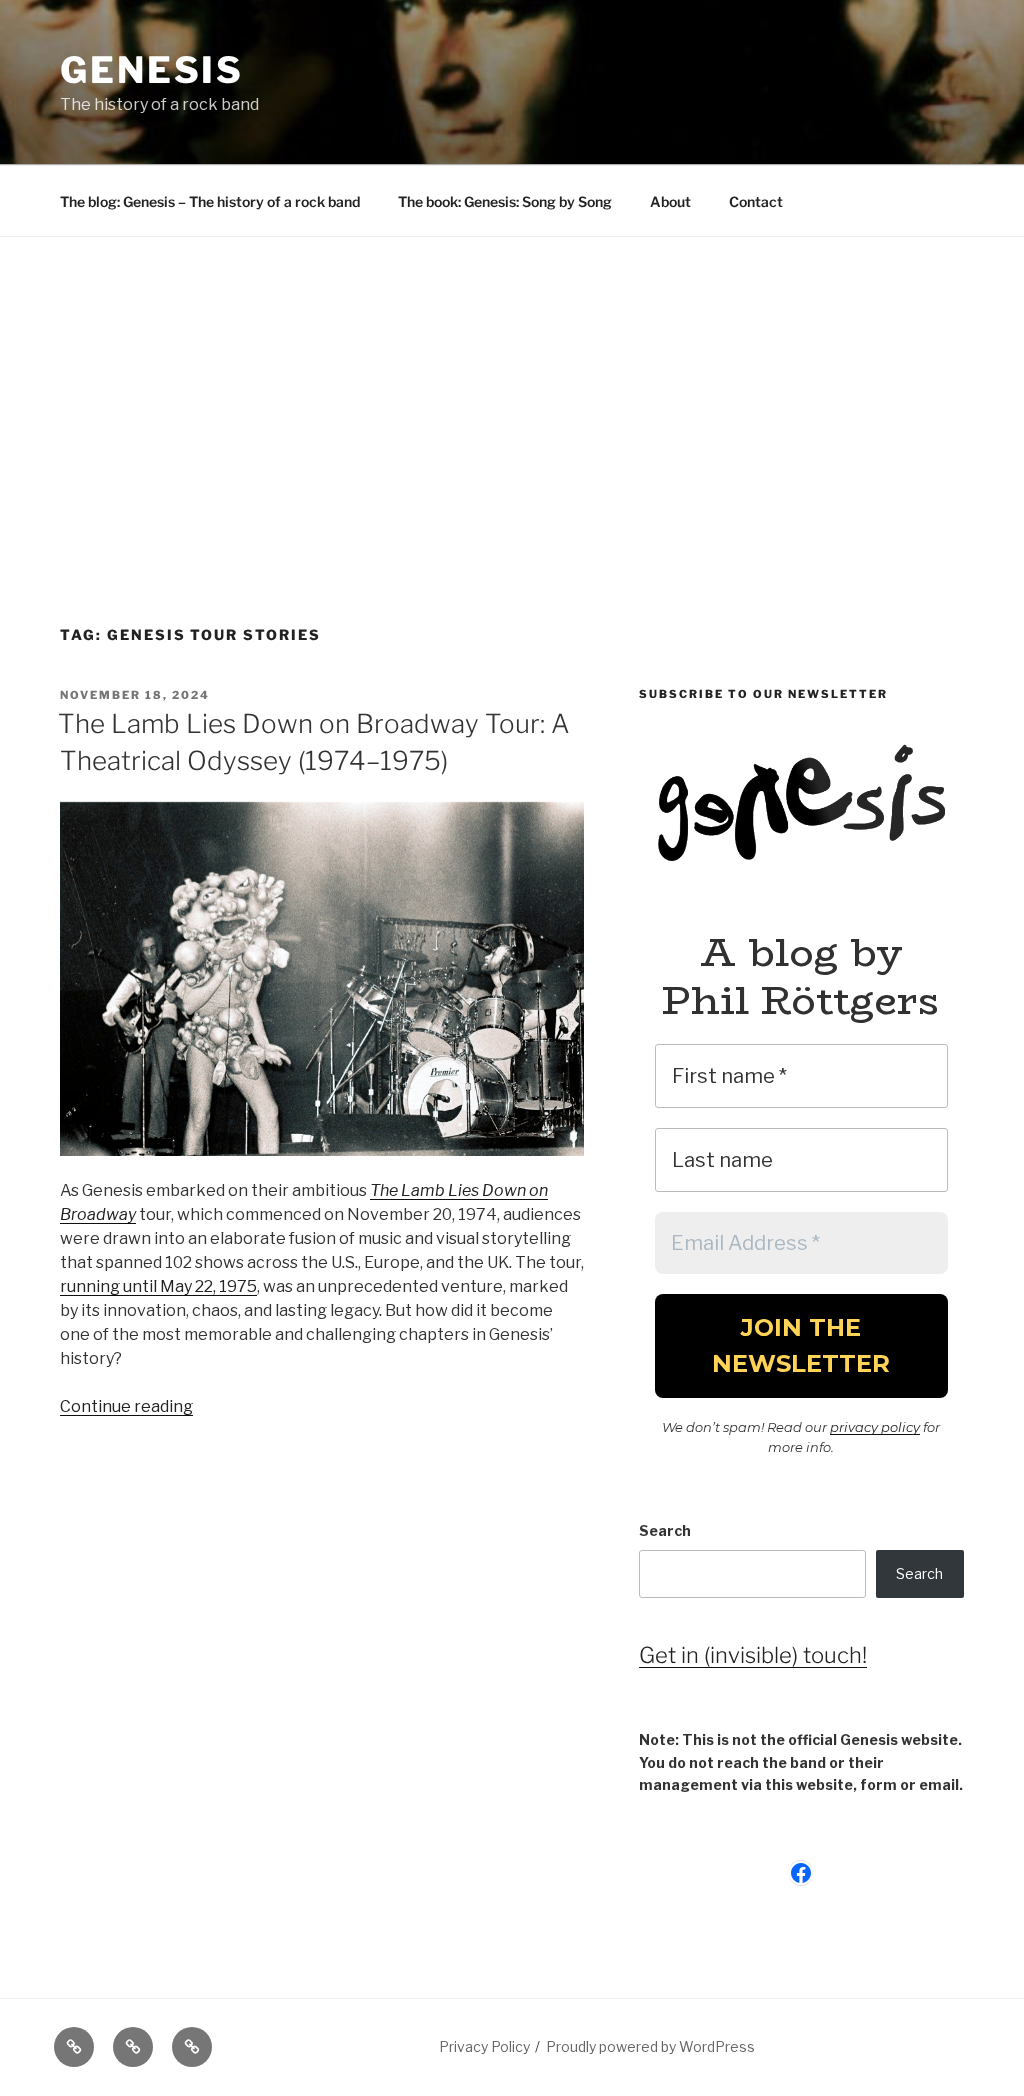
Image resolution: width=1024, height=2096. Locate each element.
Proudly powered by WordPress (650, 2046)
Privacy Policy (484, 2046)
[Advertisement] (512, 387)
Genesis (152, 70)
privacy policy (875, 1427)
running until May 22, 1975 (158, 1286)
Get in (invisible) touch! (753, 1655)
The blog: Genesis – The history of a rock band (210, 201)
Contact (756, 201)
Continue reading (126, 1406)
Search (665, 1530)
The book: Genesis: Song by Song (505, 201)
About (670, 201)
